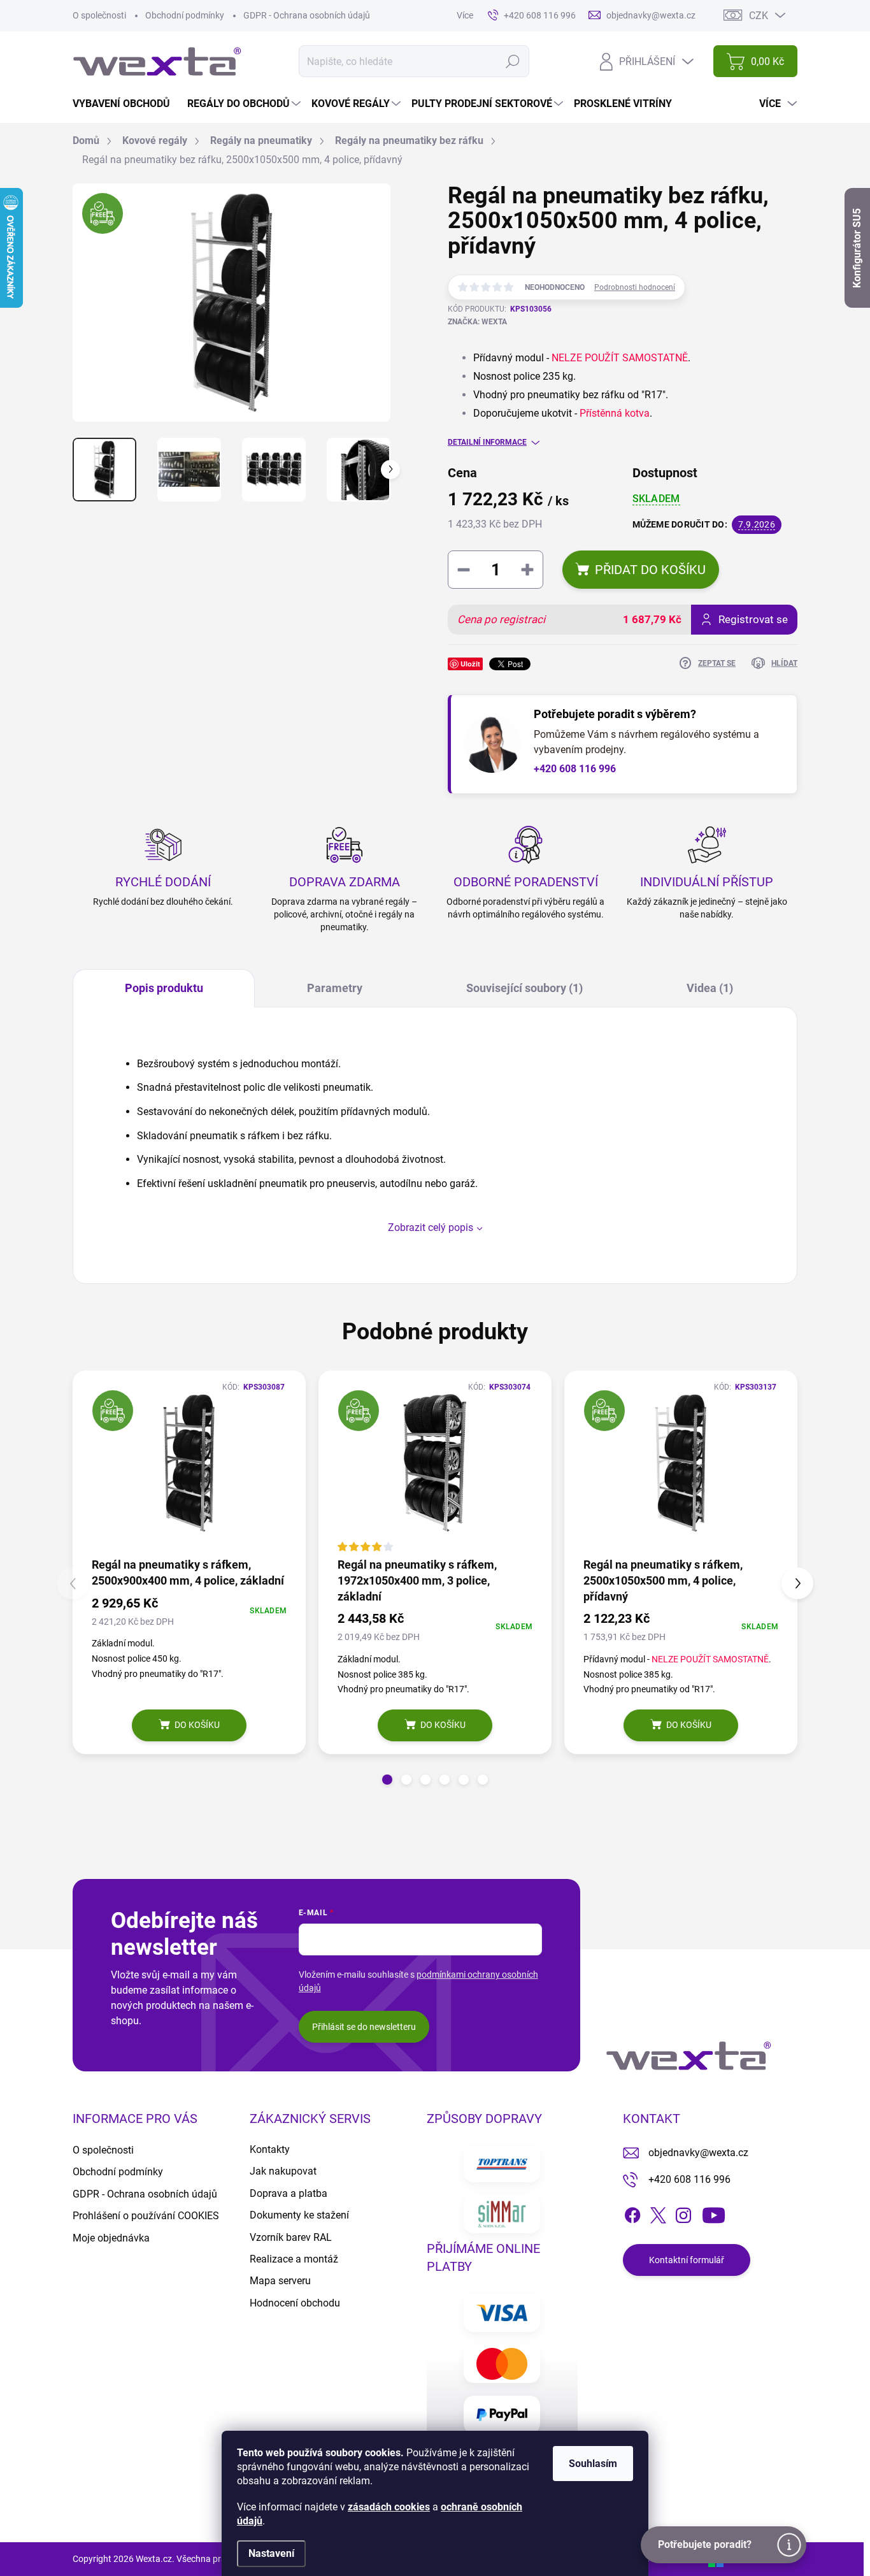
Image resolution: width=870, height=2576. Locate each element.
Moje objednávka (111, 2238)
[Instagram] (683, 2213)
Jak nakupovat (283, 2171)
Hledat (512, 61)
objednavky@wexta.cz (698, 2153)
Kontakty (270, 2149)
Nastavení (271, 2553)
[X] (658, 2213)
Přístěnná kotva (615, 413)
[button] (387, 1780)
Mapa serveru (280, 2281)
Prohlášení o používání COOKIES (146, 2216)
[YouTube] (714, 2213)
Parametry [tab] (335, 988)
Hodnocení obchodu (295, 2303)
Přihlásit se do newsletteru (364, 2027)
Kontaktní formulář (687, 2260)
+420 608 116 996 (575, 769)
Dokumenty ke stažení (299, 2215)
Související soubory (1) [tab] (524, 988)
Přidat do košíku (650, 570)
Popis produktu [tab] (164, 988)
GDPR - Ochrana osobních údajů (307, 15)
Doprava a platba (289, 2193)
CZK (759, 16)
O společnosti (99, 15)
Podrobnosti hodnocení (635, 287)
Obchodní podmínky (185, 15)
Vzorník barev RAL (291, 2237)
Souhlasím (593, 2464)
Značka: (477, 322)
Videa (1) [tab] (710, 988)
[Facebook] (632, 2213)
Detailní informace (487, 442)
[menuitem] (126, 104)
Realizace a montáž (294, 2259)
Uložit (470, 664)
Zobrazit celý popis (431, 1227)
